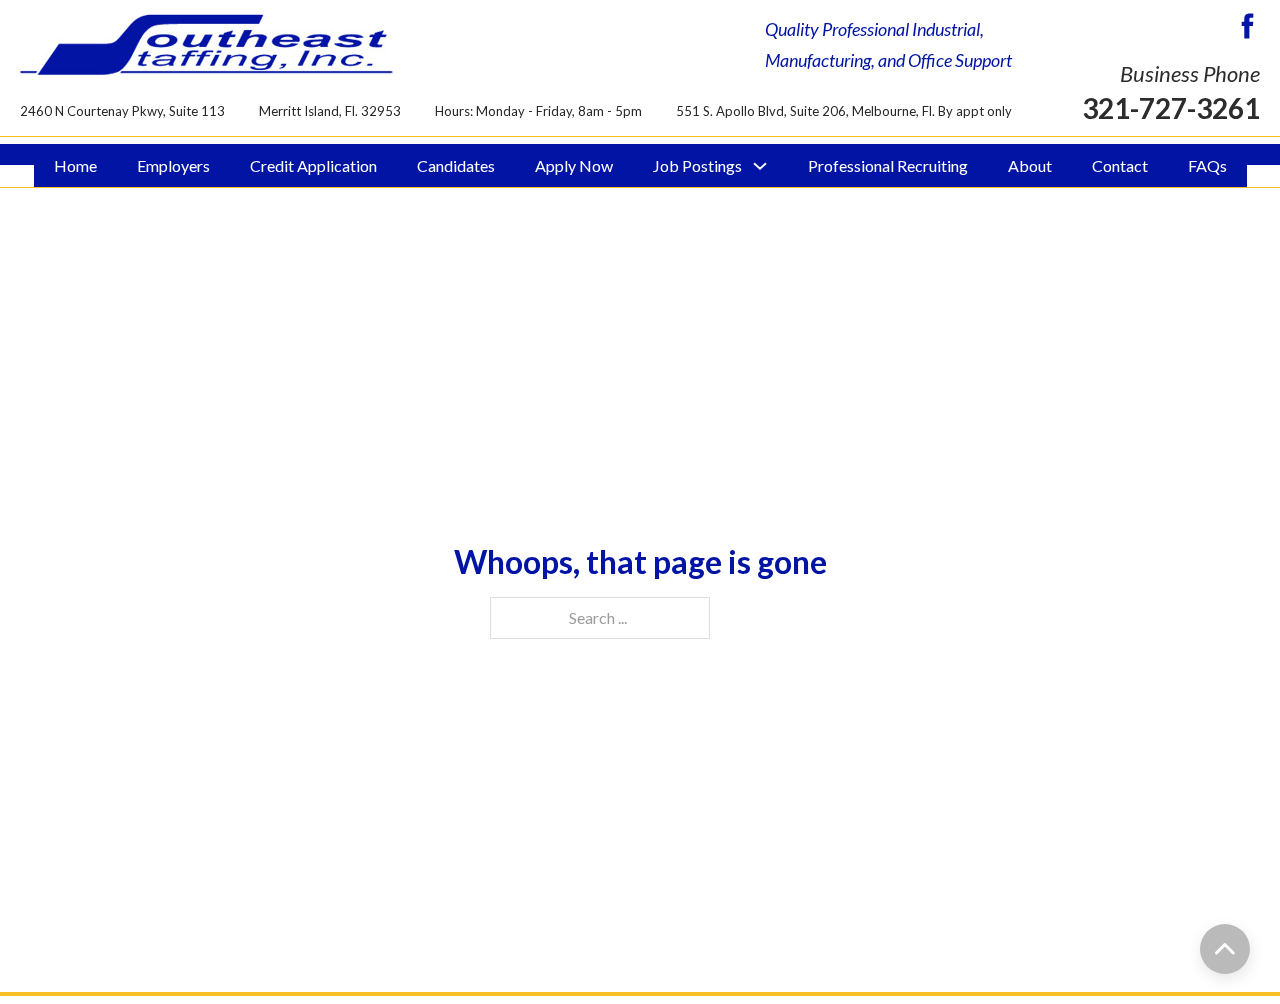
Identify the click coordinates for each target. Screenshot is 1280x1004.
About (1030, 165)
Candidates (456, 165)
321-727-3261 (1171, 108)
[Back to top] (1225, 949)
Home (75, 165)
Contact (1120, 165)
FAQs (1207, 165)
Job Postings (697, 165)
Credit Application (313, 165)
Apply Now (574, 165)
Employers (173, 165)
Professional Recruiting (888, 165)
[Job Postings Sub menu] (760, 166)
